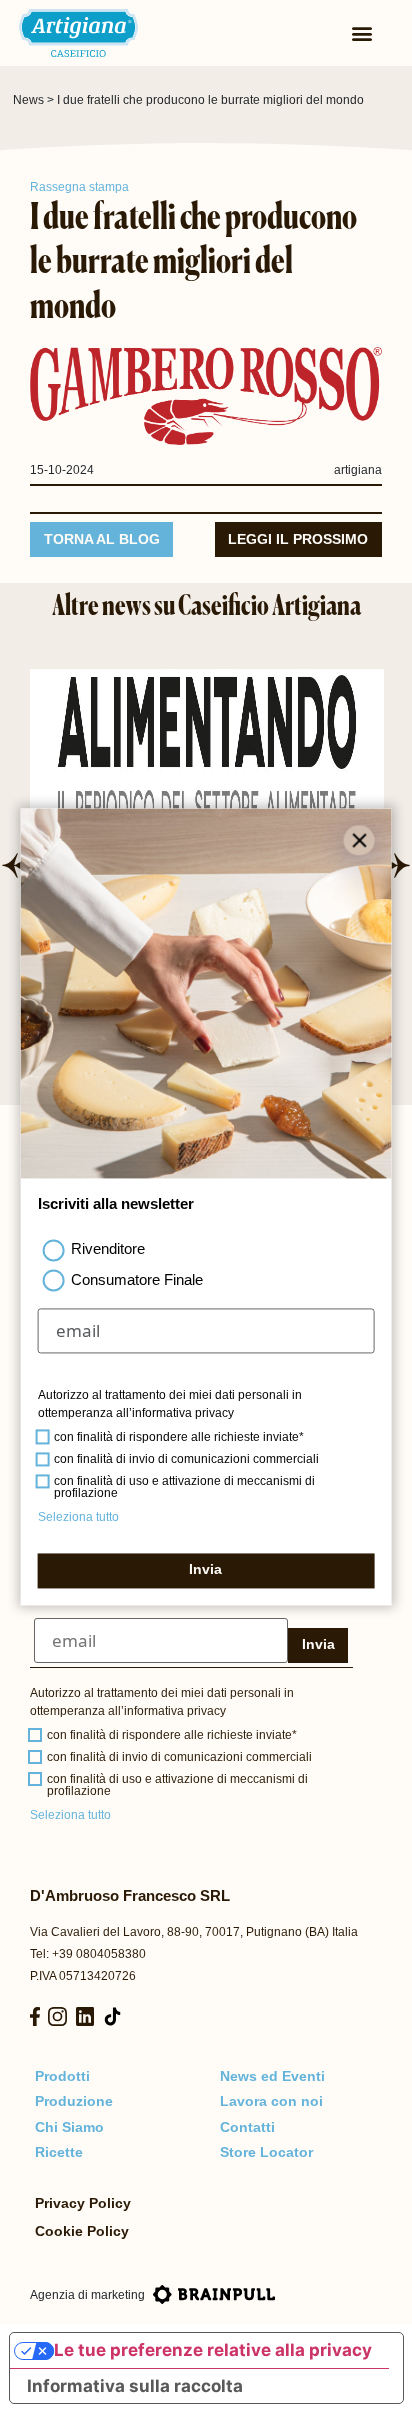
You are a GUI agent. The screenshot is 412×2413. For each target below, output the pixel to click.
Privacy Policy (83, 2203)
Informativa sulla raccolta (135, 2386)
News (28, 100)
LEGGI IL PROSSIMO (298, 539)
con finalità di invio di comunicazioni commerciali (179, 1757)
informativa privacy (175, 1711)
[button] (13, 865)
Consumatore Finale (137, 1279)
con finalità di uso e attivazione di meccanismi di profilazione (177, 1785)
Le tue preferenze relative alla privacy (213, 2350)
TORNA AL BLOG (102, 539)
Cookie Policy (82, 2231)
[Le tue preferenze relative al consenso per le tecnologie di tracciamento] (377, 2378)
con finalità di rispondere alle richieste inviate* (172, 1735)
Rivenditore (108, 1249)
